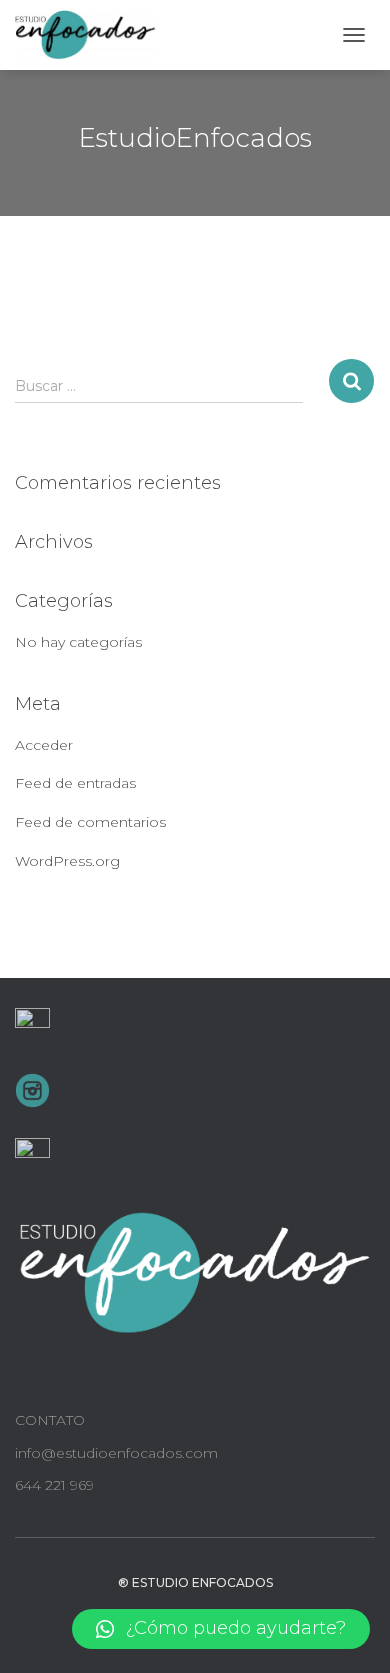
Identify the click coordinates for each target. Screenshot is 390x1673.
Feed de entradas (75, 783)
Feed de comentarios (90, 822)
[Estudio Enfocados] (93, 35)
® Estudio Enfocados (195, 1582)
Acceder (44, 745)
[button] (221, 1629)
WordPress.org (67, 861)
